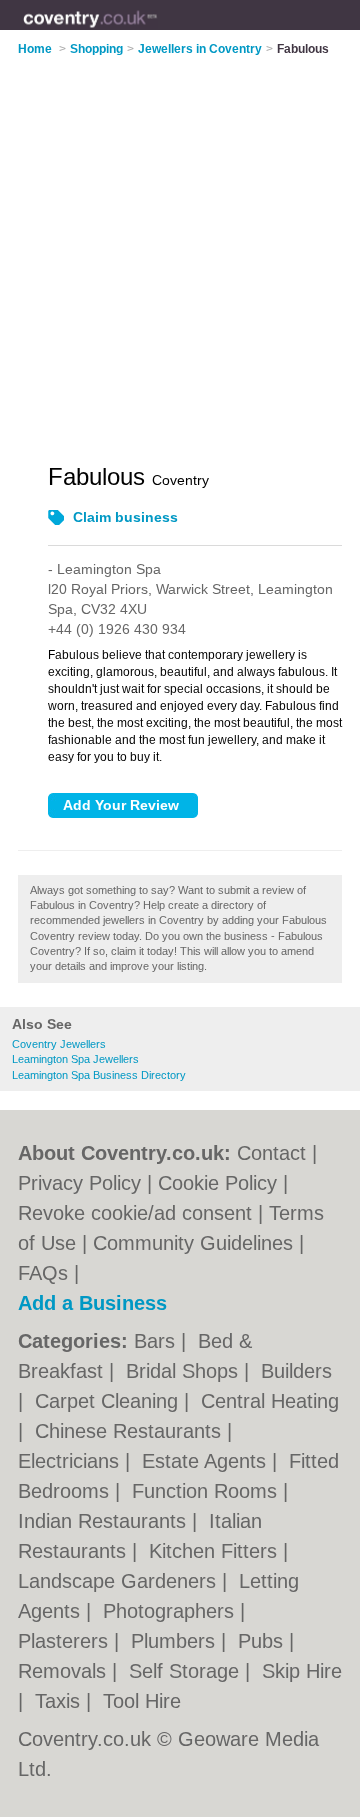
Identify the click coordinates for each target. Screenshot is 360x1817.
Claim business (125, 517)
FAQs (43, 1273)
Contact (271, 1153)
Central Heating (270, 1401)
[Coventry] (157, 31)
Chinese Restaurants (131, 1431)
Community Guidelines (193, 1243)
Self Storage (187, 1671)
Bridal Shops (185, 1371)
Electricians (71, 1461)
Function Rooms (207, 1491)
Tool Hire (142, 1701)
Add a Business (92, 1303)
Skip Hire (302, 1671)
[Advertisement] (180, 247)
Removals (65, 1671)
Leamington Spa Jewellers (75, 1059)
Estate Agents (207, 1461)
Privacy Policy (79, 1183)
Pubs (263, 1641)
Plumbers (176, 1641)
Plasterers (66, 1641)
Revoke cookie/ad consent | (143, 1213)
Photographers (171, 1611)
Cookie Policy (217, 1183)
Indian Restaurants (105, 1521)
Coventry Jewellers (59, 1044)
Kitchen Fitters (216, 1551)
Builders (296, 1371)
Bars (157, 1341)
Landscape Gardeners (120, 1581)
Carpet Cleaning (109, 1401)
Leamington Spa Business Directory (99, 1075)
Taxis (60, 1701)
